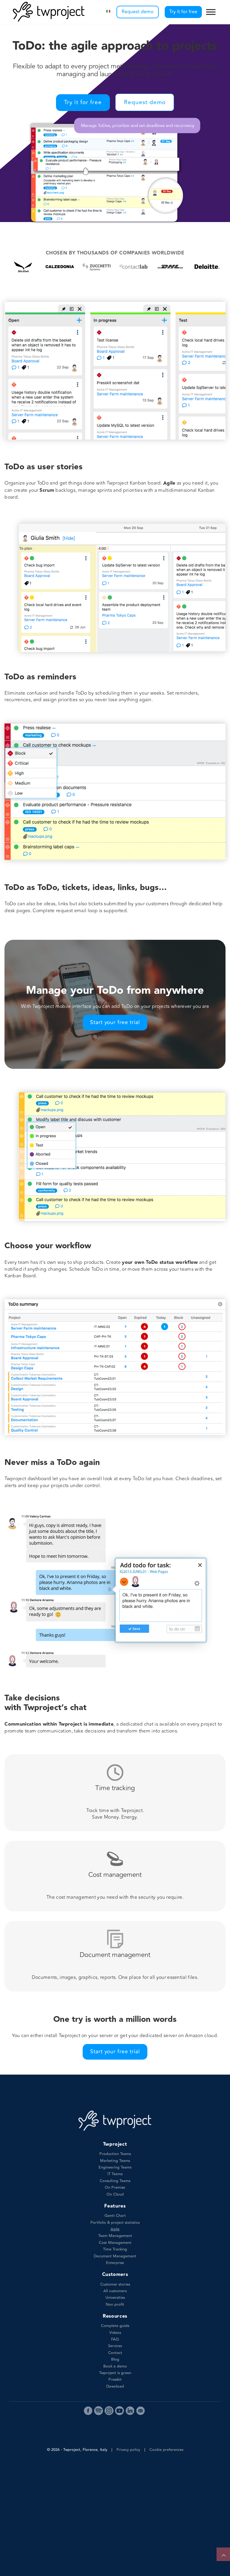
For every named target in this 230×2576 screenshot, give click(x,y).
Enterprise (115, 2263)
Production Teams (115, 2154)
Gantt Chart (115, 2216)
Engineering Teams (115, 2167)
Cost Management (115, 2243)
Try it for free (183, 12)
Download (115, 2386)
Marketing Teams (115, 2161)
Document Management (115, 2256)
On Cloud (115, 2194)
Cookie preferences (166, 2450)
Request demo (138, 12)
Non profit (115, 2304)
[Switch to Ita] (108, 12)
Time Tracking (115, 2249)
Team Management (115, 2236)
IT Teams (115, 2174)
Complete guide (115, 2326)
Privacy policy (128, 2450)
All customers (115, 2291)
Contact (115, 2353)
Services (115, 2346)
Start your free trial (115, 1022)
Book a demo (115, 2366)
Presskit (115, 2379)
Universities (115, 2298)
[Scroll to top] (223, 2554)
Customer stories (115, 2284)
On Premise (115, 2187)
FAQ (115, 2339)
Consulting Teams (115, 2181)
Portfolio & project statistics (115, 2223)
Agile (115, 2229)
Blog (115, 2359)
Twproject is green (115, 2373)
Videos (115, 2333)
